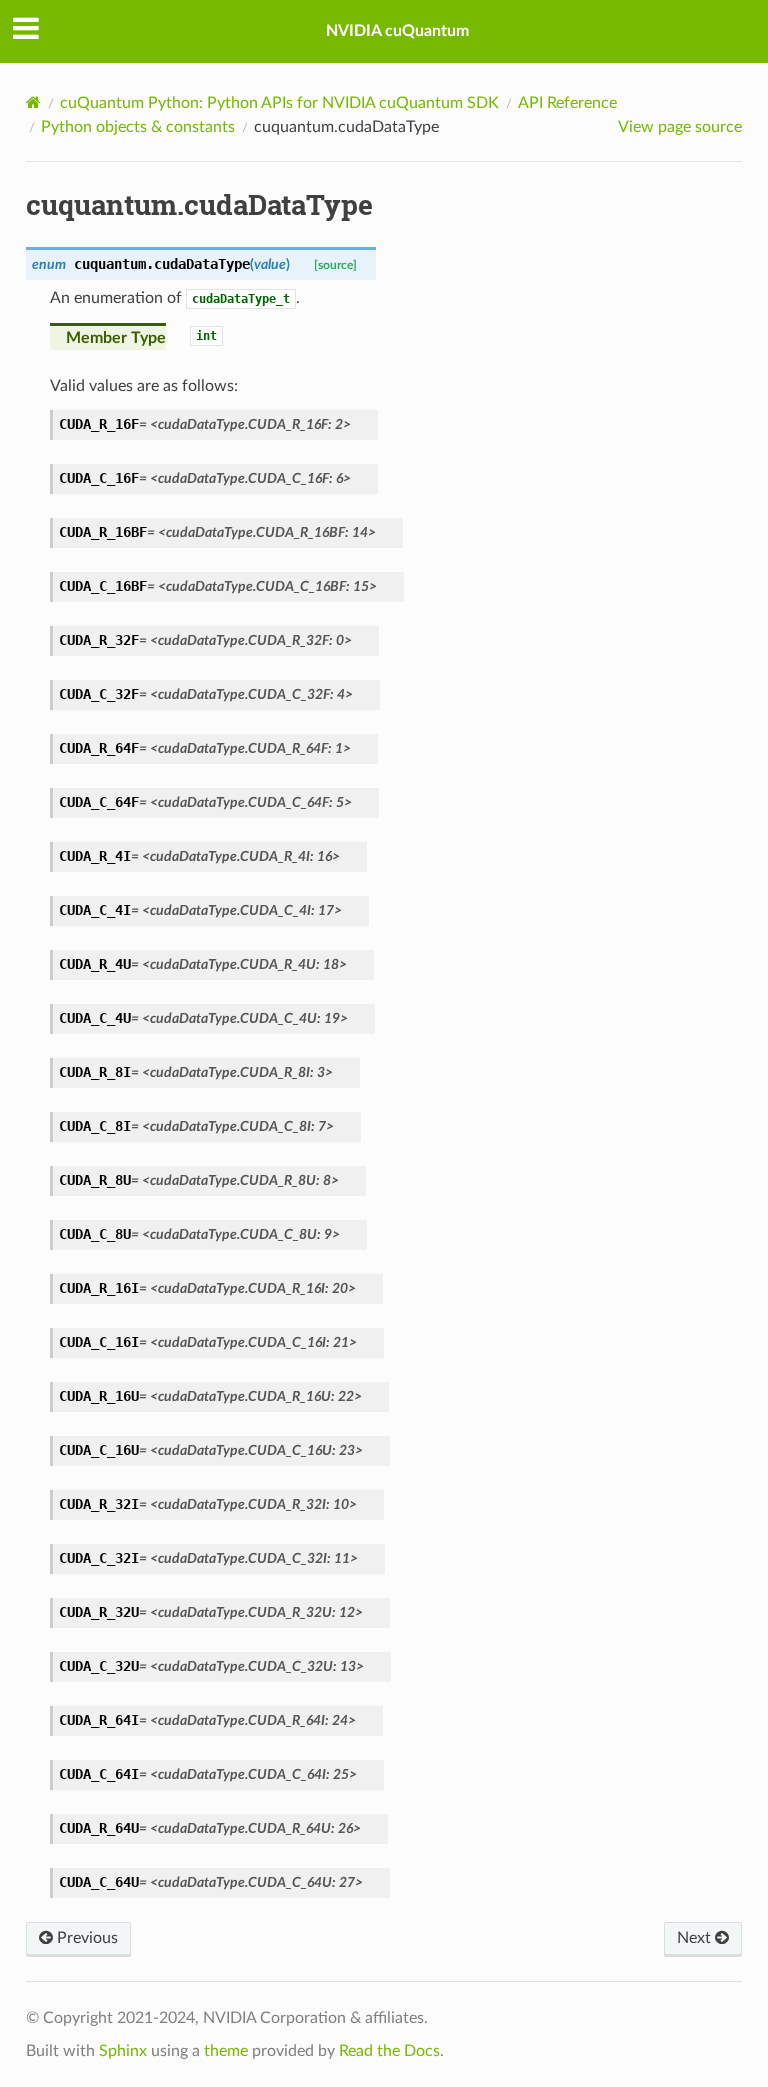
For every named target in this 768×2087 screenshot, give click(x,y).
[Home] (33, 102)
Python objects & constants (138, 127)
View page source (680, 127)
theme (226, 2051)
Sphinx (123, 2051)
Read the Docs (389, 2051)
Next (696, 1938)
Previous (85, 1938)
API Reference (567, 103)
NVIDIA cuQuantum (397, 31)
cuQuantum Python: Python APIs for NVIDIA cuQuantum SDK (279, 103)
